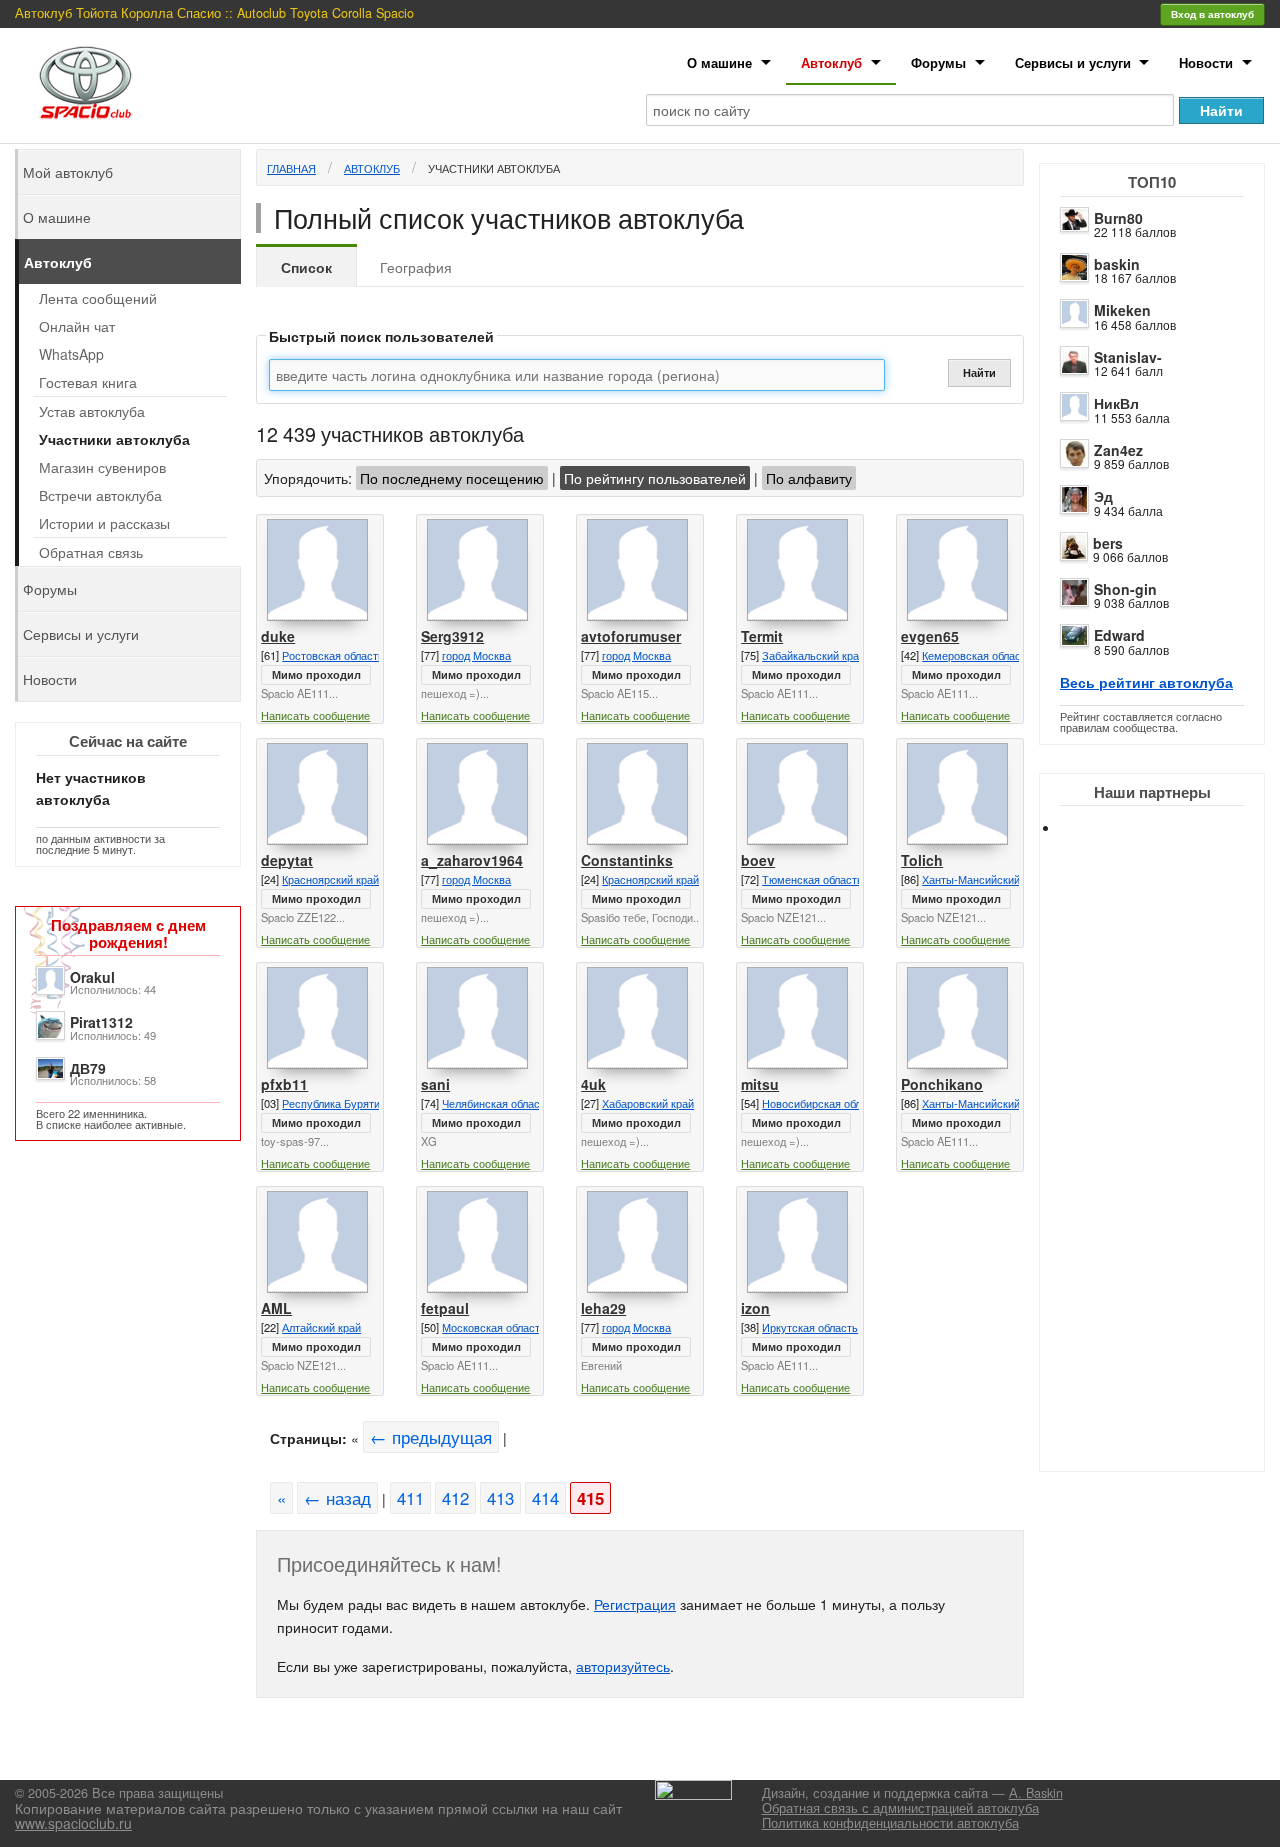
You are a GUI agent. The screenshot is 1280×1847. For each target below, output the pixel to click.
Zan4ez (1118, 450)
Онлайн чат (77, 326)
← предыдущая (431, 1437)
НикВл (1116, 403)
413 (500, 1498)
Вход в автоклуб (1212, 14)
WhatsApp (71, 354)
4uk (593, 1084)
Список (306, 267)
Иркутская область (810, 1327)
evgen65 (930, 636)
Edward (1119, 635)
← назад (337, 1498)
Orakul (92, 977)
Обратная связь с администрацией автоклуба (900, 1808)
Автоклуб (831, 62)
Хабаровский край (648, 1103)
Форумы (938, 62)
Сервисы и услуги (1073, 62)
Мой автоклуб (68, 172)
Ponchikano (942, 1084)
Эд (1103, 496)
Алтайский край (321, 1327)
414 (545, 1498)
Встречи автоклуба (100, 495)
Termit (762, 636)
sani (435, 1084)
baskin (1117, 264)
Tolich (922, 860)
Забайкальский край (813, 655)
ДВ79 (88, 1068)
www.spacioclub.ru (73, 1823)
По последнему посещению (452, 478)
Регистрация (635, 1604)
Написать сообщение (315, 715)
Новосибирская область (823, 1103)
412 (455, 1498)
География (416, 267)
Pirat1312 (101, 1022)
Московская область (494, 1327)
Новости (1206, 62)
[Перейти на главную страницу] (86, 82)
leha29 (603, 1308)
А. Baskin (1036, 1793)
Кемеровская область (977, 655)
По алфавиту (809, 478)
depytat (287, 860)
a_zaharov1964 (472, 860)
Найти (979, 372)
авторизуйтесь (623, 1666)
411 (410, 1498)
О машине (719, 62)
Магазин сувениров (102, 467)
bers (1108, 543)
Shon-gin (1125, 589)
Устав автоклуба (92, 411)
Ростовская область (333, 655)
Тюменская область (812, 879)
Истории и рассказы (104, 523)
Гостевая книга (88, 382)
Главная (291, 168)
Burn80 (1118, 218)
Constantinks (627, 860)
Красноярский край (330, 879)
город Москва (476, 655)
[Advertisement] (1170, 1170)
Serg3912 (452, 636)
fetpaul (445, 1308)
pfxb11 (284, 1084)
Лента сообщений (98, 298)
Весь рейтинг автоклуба (1146, 682)
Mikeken (1122, 310)
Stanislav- (1128, 357)
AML (276, 1308)
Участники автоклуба (494, 168)
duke (278, 636)
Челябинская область (496, 1103)
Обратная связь (91, 552)
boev (758, 860)
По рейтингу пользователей (655, 478)
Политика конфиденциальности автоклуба (890, 1823)
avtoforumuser (631, 636)
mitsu (760, 1084)
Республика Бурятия (334, 1103)
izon (755, 1308)
